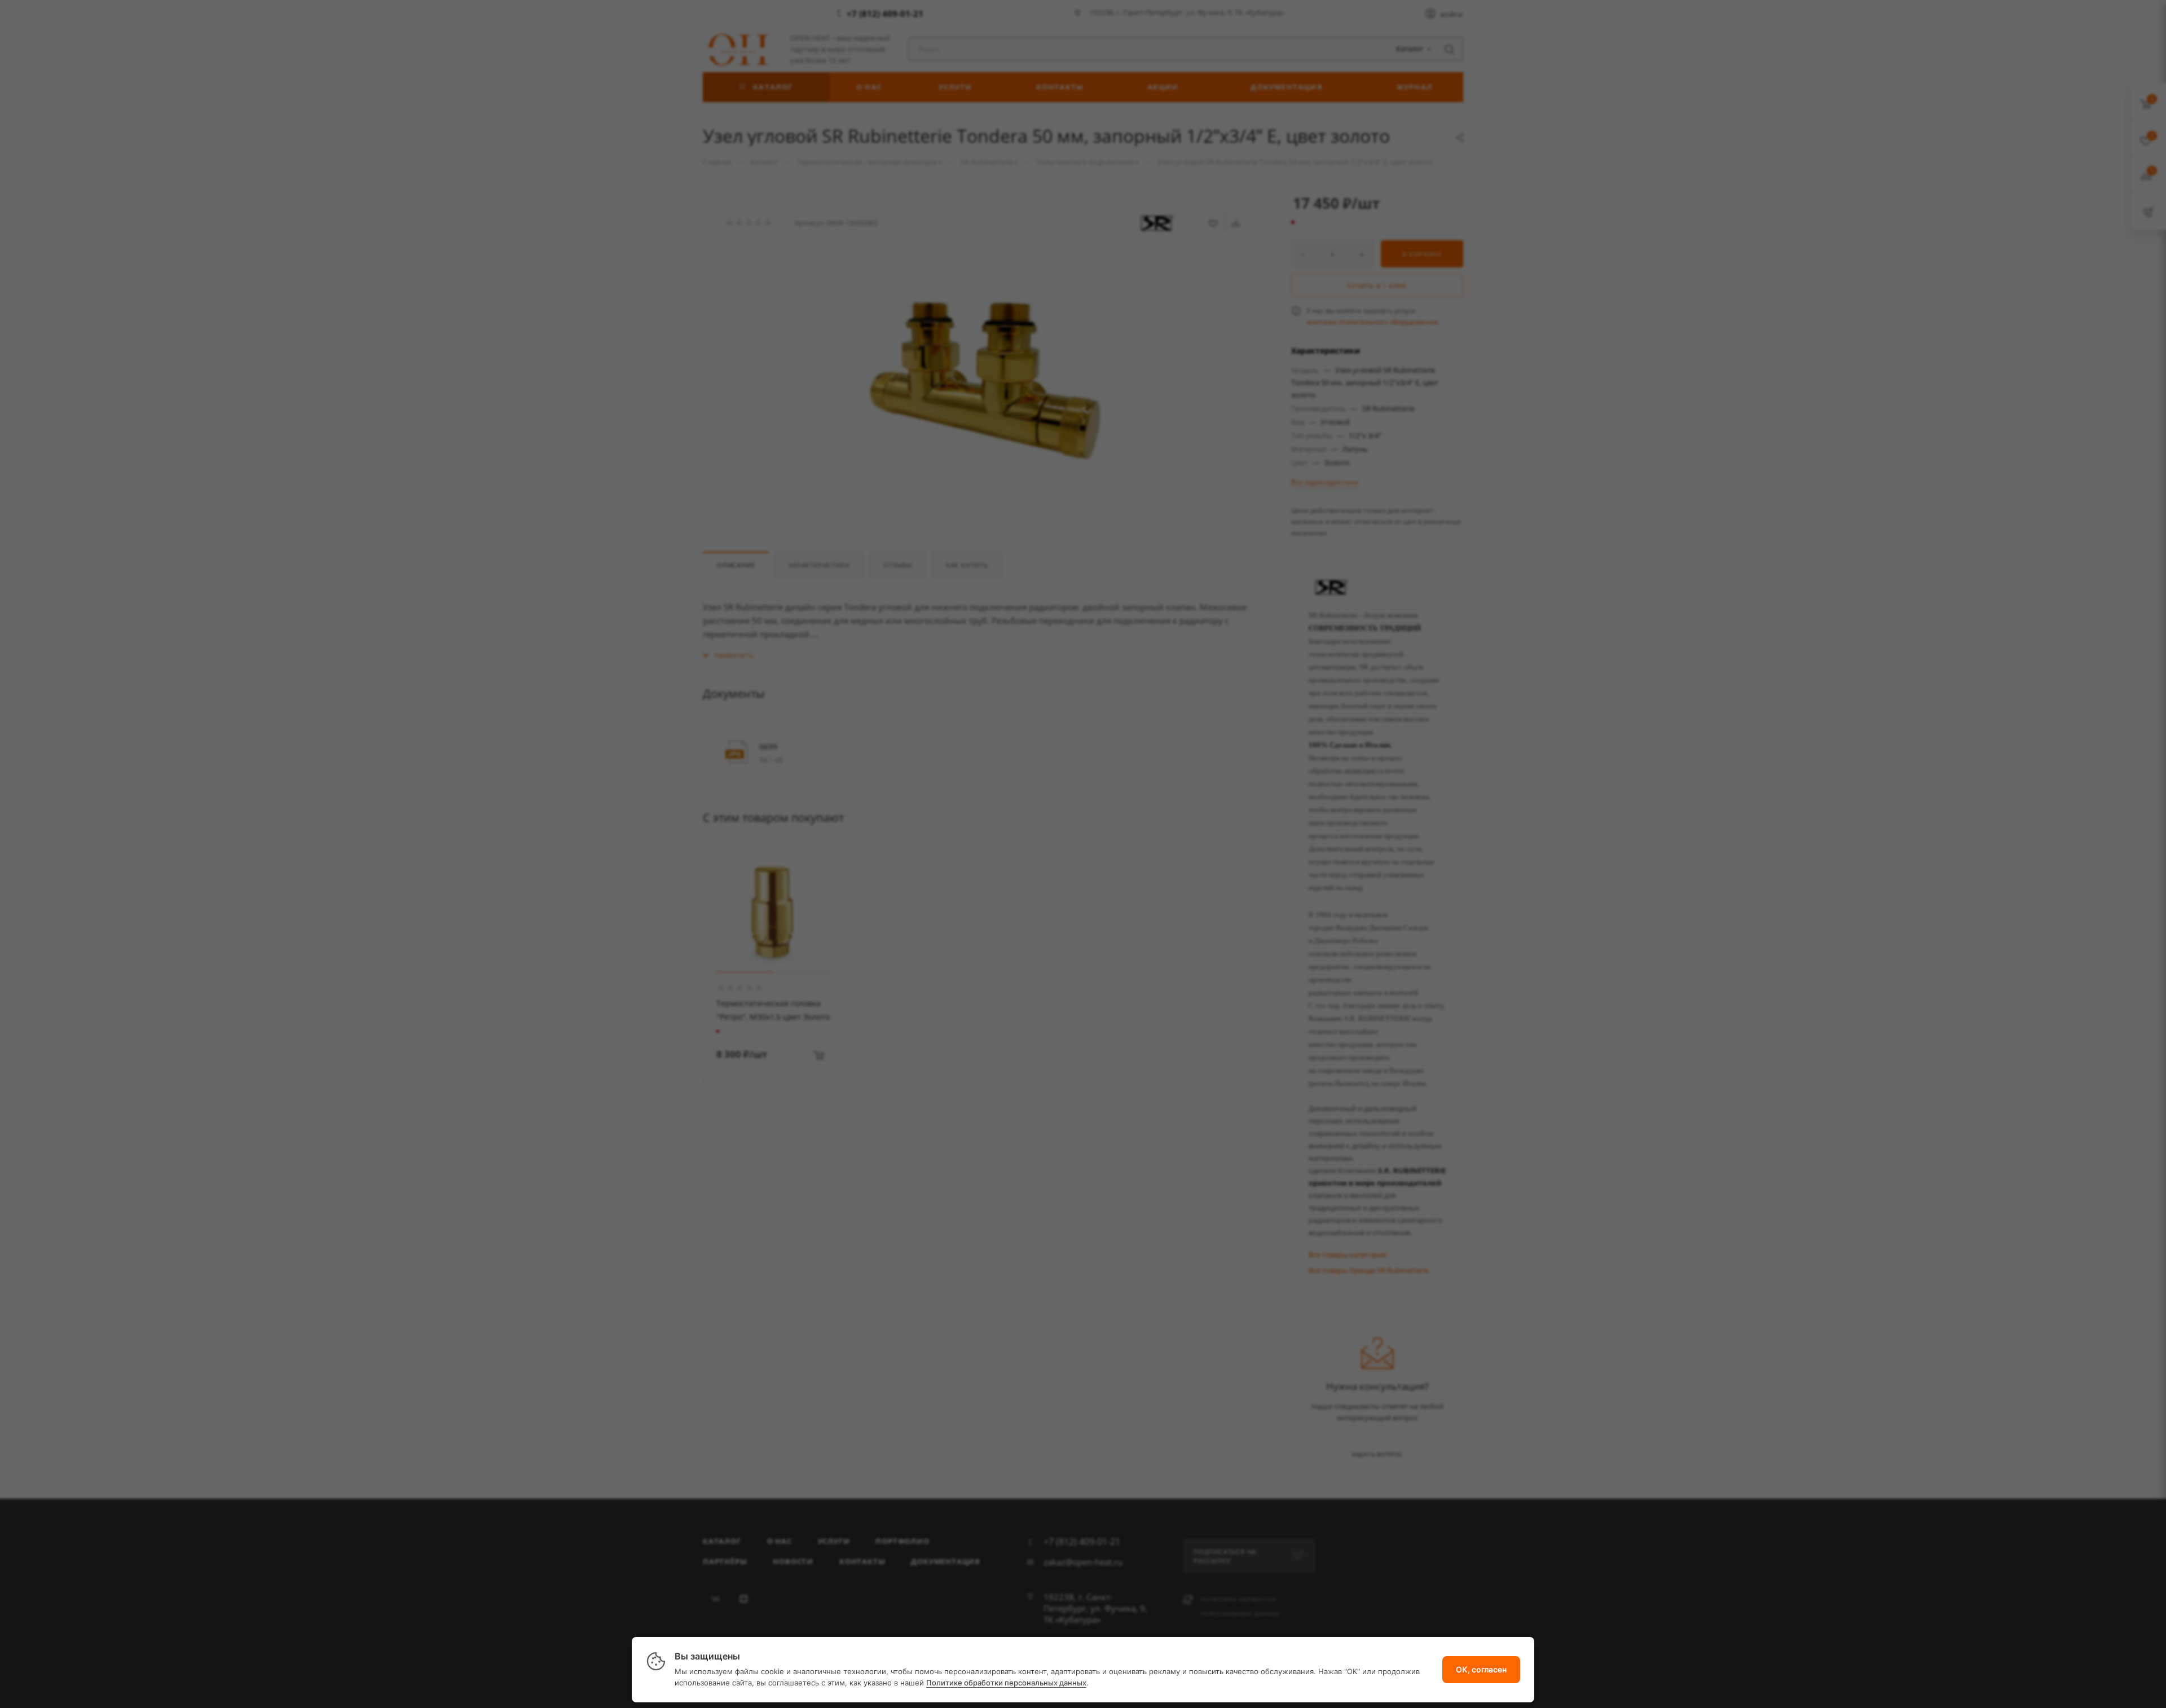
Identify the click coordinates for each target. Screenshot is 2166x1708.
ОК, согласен (1481, 1669)
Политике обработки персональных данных (1006, 1683)
